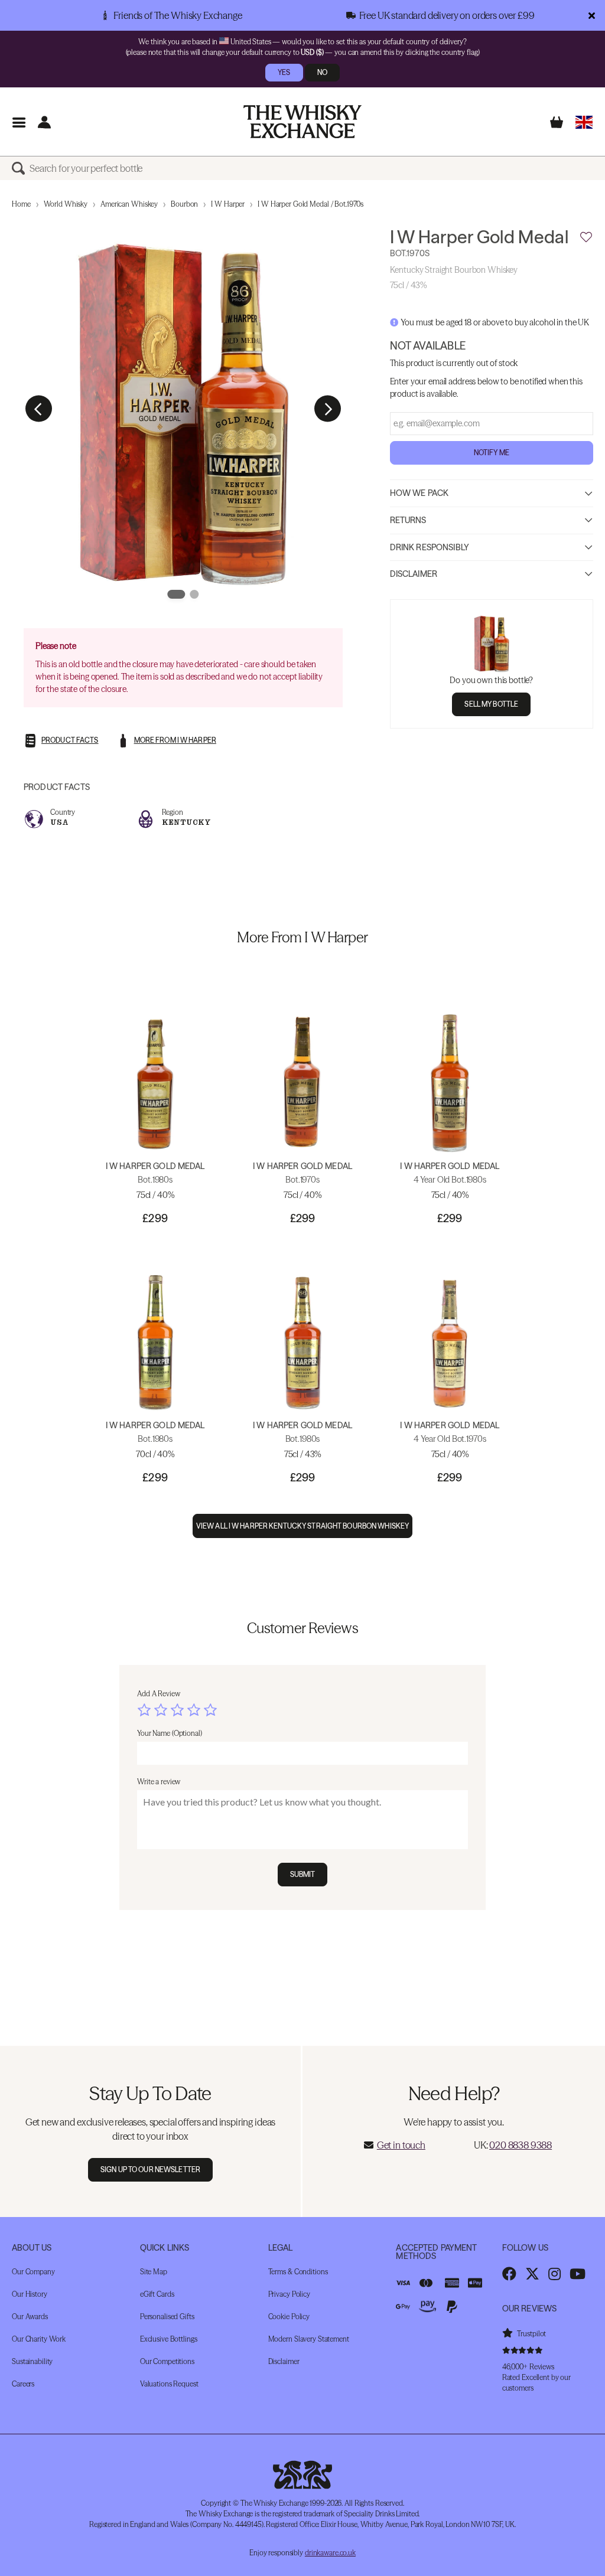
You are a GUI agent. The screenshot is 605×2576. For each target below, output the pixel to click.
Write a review (159, 1782)
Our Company (33, 2272)
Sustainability (32, 2361)
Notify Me (492, 453)
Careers (23, 2384)
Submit (303, 1874)
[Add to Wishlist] (586, 237)
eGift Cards (157, 2294)
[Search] (21, 168)
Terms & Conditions (298, 2272)
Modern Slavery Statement (309, 2339)
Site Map (154, 2272)
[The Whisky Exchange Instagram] (554, 2274)
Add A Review (159, 1694)
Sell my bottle (491, 704)
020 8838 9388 (521, 2145)
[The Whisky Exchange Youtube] (578, 2274)
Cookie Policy (289, 2317)
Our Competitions (167, 2361)
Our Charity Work (39, 2339)
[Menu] (19, 122)
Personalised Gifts (167, 2317)
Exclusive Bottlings (169, 2339)
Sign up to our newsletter (150, 2169)
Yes (284, 72)
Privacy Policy (289, 2294)
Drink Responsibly (430, 547)
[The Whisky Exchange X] (532, 2274)
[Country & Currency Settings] (584, 122)
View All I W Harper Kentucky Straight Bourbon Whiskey (302, 1526)
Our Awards (30, 2317)
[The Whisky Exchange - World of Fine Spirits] (302, 122)
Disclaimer (414, 574)
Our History (30, 2294)
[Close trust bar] (592, 15)
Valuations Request (169, 2384)
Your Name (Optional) (170, 1733)
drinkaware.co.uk (330, 2553)
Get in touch (401, 2145)
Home (21, 204)
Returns (408, 520)
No (322, 72)
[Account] (44, 122)
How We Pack (419, 493)
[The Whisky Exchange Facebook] (509, 2274)
